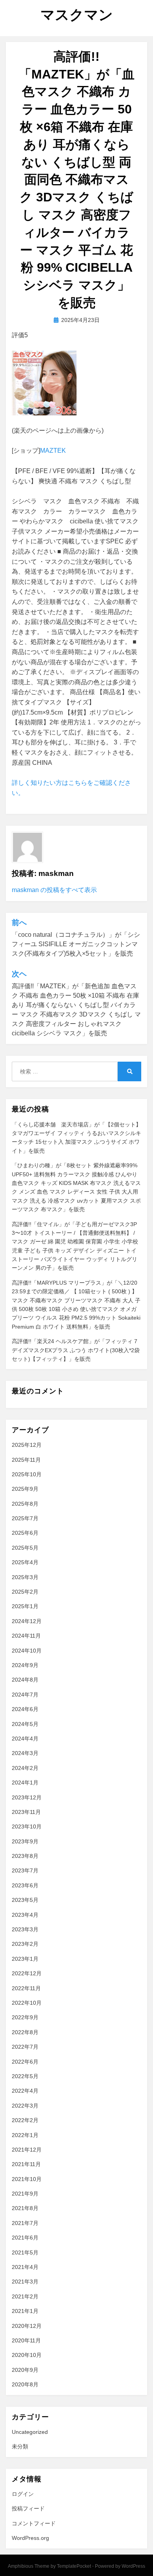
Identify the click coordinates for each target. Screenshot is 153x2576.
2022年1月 (25, 2135)
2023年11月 (26, 1812)
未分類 (20, 2446)
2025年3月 (25, 1577)
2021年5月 (25, 2252)
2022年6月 (25, 2062)
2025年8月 (25, 1504)
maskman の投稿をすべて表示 (54, 890)
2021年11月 (26, 2164)
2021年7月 (25, 2223)
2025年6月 (25, 1533)
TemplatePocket (74, 2566)
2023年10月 (27, 1826)
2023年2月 (25, 1944)
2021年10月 (27, 2179)
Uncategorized (30, 2432)
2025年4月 (25, 1562)
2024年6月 (25, 1709)
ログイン (23, 2494)
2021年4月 (25, 2267)
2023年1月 (25, 1959)
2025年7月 (25, 1518)
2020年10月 (27, 2355)
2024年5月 (25, 1724)
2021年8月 (25, 2208)
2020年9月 (25, 2370)
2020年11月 (26, 2340)
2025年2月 (25, 1592)
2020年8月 (25, 2384)
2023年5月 (25, 1900)
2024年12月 (27, 1621)
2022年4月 (25, 2091)
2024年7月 (25, 1695)
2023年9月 (25, 1841)
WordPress (133, 2566)
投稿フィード (28, 2508)
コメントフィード (34, 2523)
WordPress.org (30, 2538)
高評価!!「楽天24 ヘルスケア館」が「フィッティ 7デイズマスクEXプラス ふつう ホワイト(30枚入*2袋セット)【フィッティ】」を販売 (76, 1350)
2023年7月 (25, 1870)
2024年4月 (25, 1739)
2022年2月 (25, 2120)
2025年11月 (26, 1460)
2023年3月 (25, 1929)
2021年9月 (25, 2194)
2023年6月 (25, 1885)
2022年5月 (25, 2076)
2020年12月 (27, 2326)
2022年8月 (25, 2032)
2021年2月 (25, 2296)
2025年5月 (25, 1548)
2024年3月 (25, 1753)
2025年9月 (25, 1489)
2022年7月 (25, 2047)
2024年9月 (25, 1665)
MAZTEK (53, 451)
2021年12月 (27, 2150)
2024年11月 (26, 1636)
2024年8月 (25, 1680)
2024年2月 (25, 1768)
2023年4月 (25, 1915)
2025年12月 (27, 1445)
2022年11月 (26, 1988)
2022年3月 (25, 2106)
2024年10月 (27, 1651)
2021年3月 (25, 2282)
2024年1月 (25, 1783)
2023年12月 (27, 1797)
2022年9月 (25, 2017)
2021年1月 (25, 2311)
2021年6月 (25, 2238)
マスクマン (77, 15)
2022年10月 (27, 2003)
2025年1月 (25, 1606)
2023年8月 (25, 1856)
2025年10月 (27, 1474)
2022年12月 (27, 1973)
